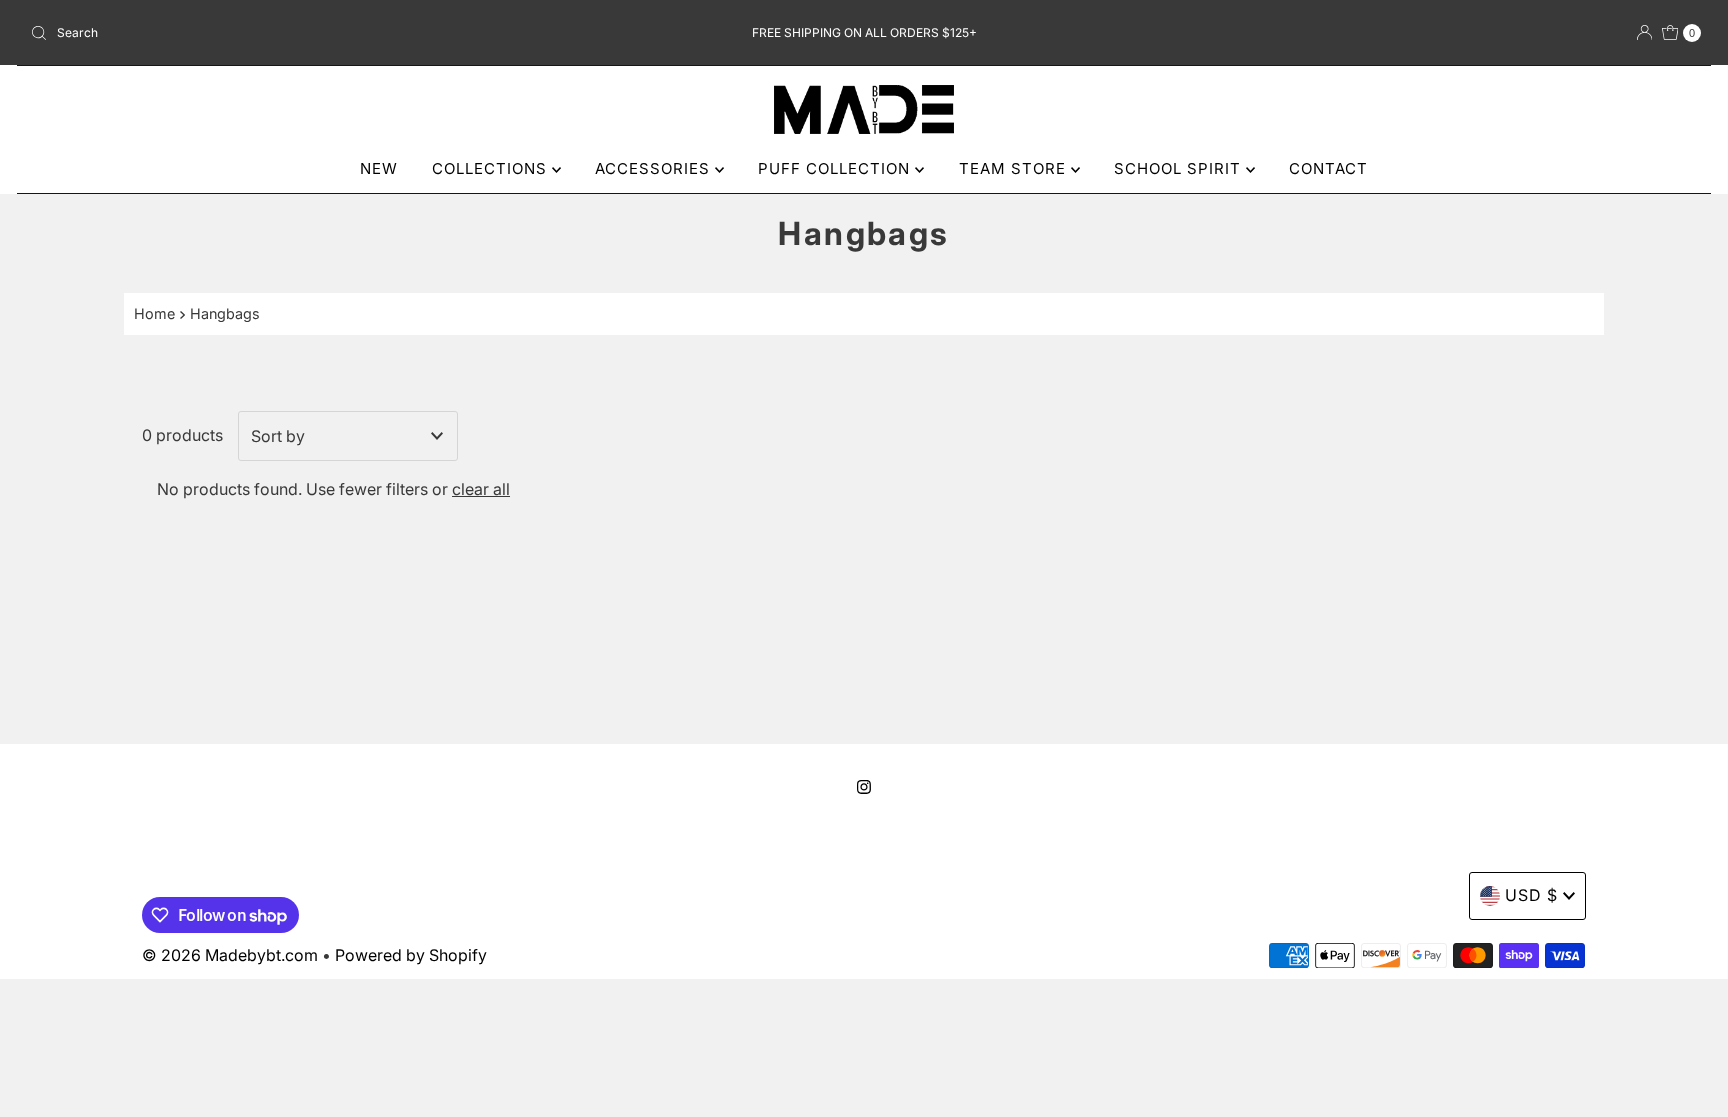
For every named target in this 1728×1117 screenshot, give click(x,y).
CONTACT (1328, 168)
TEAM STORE (1015, 168)
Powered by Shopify (411, 955)
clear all (481, 489)
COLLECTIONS (492, 168)
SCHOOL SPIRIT (1180, 168)
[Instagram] (864, 787)
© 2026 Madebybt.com (230, 955)
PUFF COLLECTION (836, 168)
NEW (379, 168)
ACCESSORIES (655, 168)
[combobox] (297, 33)
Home (154, 313)
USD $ (1531, 895)
